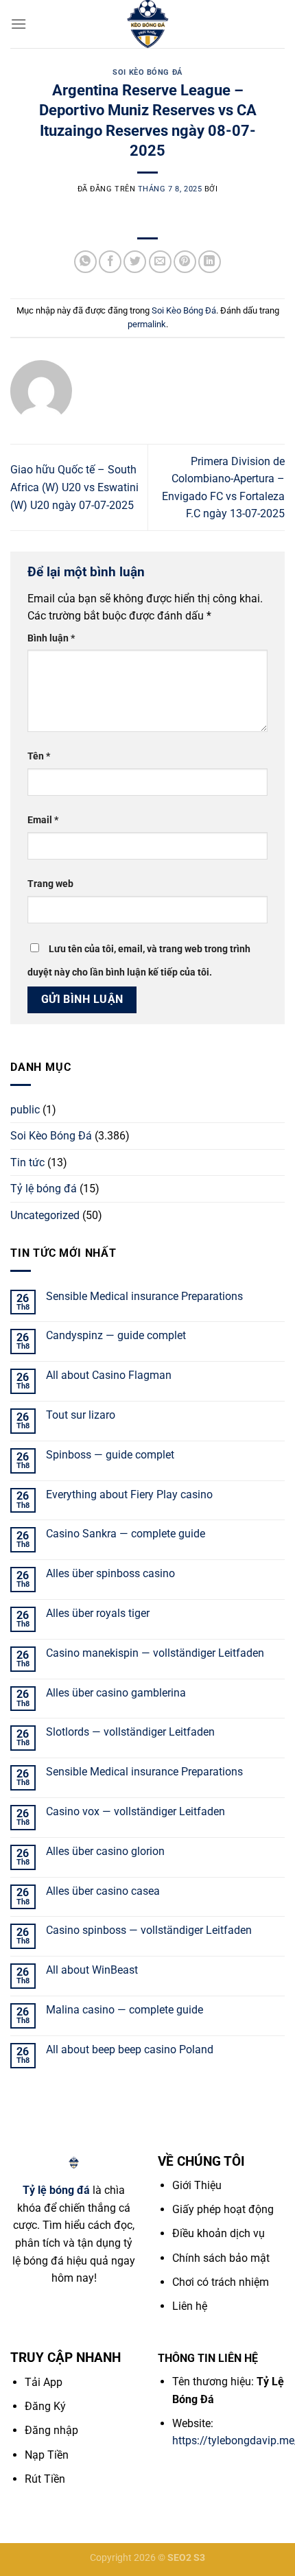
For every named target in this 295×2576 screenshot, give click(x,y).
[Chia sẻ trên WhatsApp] (85, 262)
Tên (39, 756)
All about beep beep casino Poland (130, 2049)
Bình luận (51, 638)
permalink (147, 324)
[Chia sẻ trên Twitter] (135, 262)
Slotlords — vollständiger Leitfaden (130, 1732)
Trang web (50, 884)
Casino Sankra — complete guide (126, 1534)
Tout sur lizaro (81, 1415)
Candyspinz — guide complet (116, 1335)
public (25, 1110)
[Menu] (19, 24)
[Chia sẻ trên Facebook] (110, 262)
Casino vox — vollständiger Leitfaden (135, 1811)
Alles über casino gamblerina (116, 1693)
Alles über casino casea (103, 1891)
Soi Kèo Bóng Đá (147, 72)
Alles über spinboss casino (110, 1573)
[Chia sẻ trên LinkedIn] (210, 262)
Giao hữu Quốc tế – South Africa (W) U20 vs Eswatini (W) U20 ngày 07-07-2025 (74, 487)
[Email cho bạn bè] (160, 262)
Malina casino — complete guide (125, 2010)
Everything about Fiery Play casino (129, 1494)
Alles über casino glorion (105, 1851)
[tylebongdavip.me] (147, 24)
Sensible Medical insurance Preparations (144, 1296)
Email (43, 820)
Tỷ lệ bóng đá (44, 1189)
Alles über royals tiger (98, 1613)
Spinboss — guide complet (110, 1455)
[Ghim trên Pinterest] (185, 262)
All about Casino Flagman (109, 1375)
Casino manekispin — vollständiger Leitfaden (155, 1653)
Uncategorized (45, 1215)
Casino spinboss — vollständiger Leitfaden (149, 1930)
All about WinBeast (92, 1970)
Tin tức (27, 1162)
